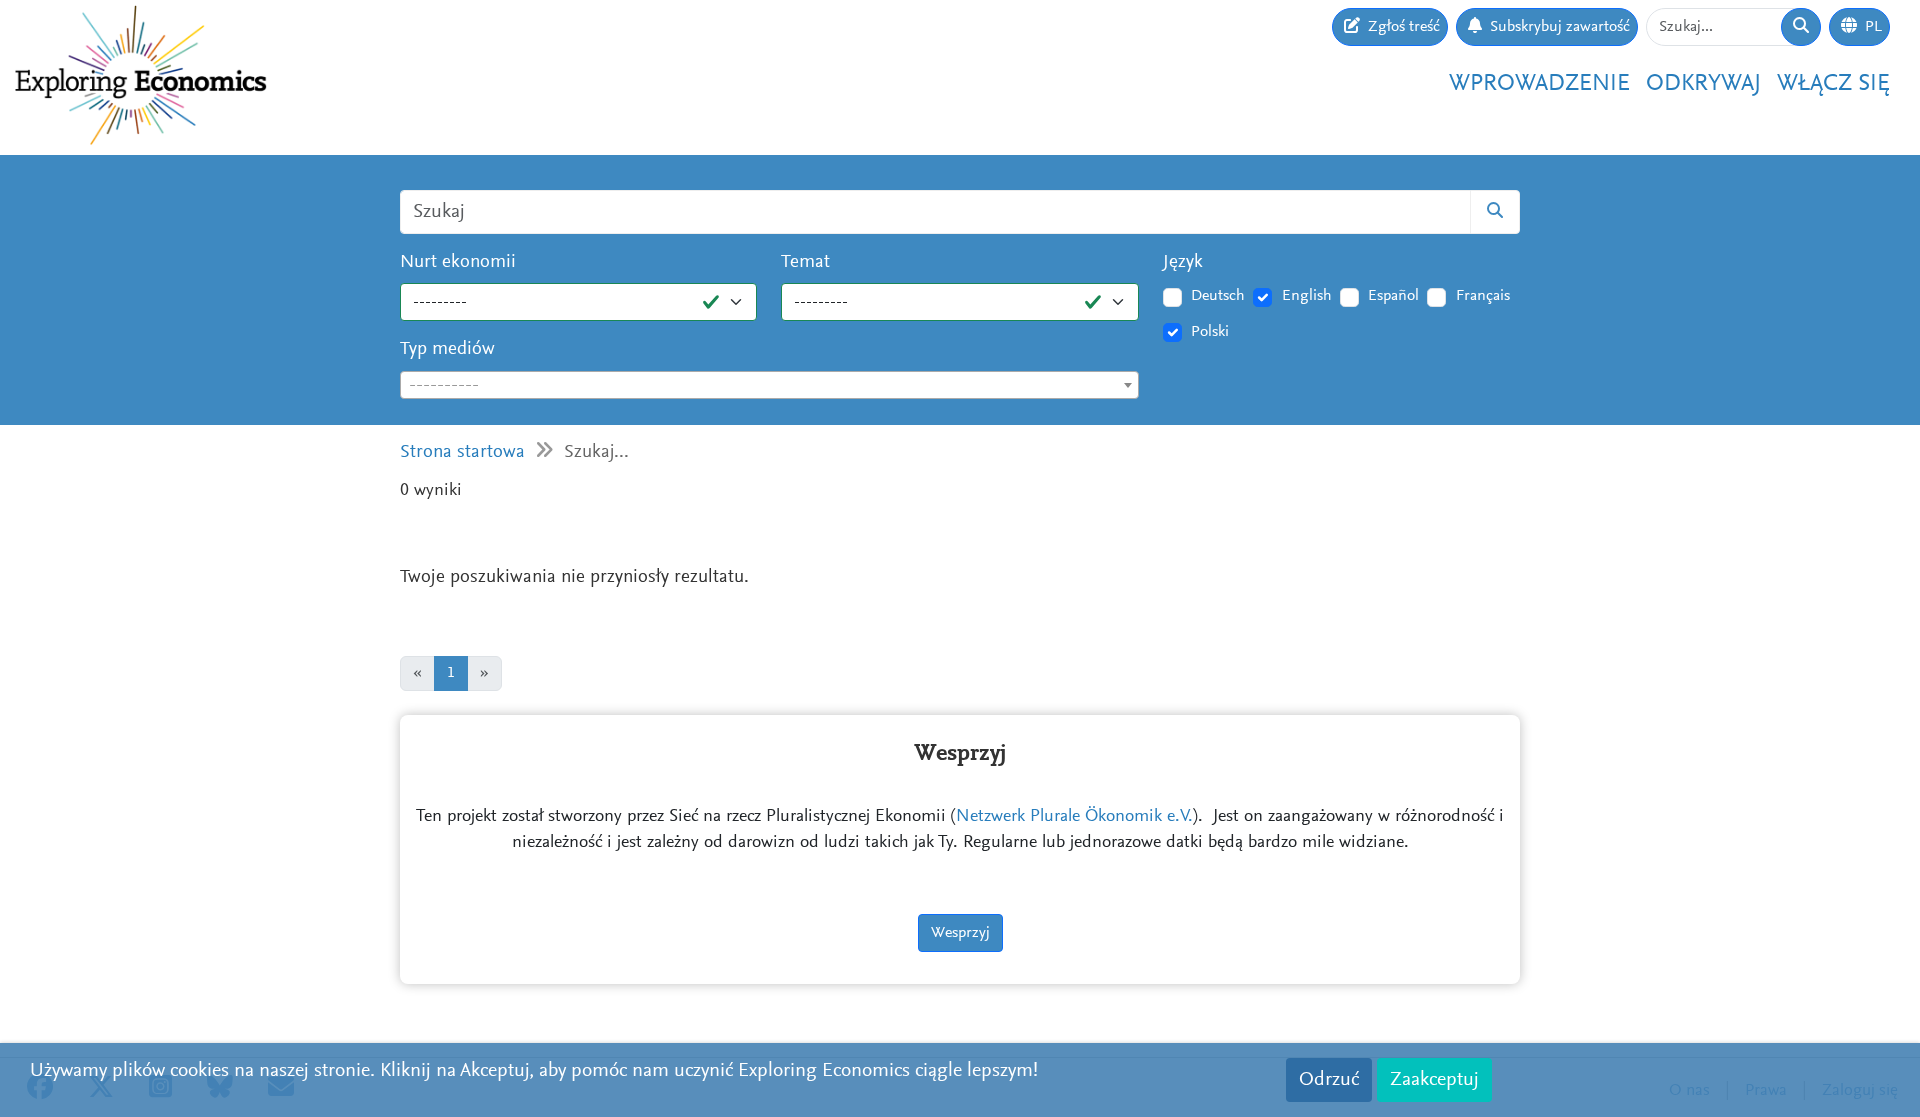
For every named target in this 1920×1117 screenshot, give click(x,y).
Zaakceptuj (1434, 1080)
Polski (1210, 332)
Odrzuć (1329, 1080)
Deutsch (1218, 296)
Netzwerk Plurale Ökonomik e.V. (1074, 817)
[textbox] (769, 386)
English (1307, 296)
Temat (805, 262)
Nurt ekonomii (458, 262)
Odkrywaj (1703, 84)
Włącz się (1833, 84)
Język (1183, 262)
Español (1393, 296)
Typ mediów (447, 349)
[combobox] (769, 385)
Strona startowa (462, 452)
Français (1483, 296)
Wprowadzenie (1539, 84)
